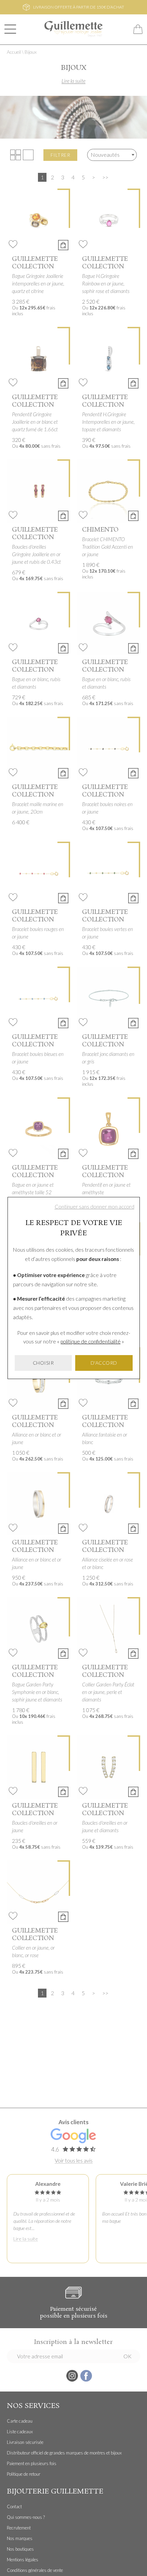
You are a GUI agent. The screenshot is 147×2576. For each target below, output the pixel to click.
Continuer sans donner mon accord (95, 1207)
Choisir (43, 1363)
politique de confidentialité (91, 1341)
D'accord (104, 1363)
